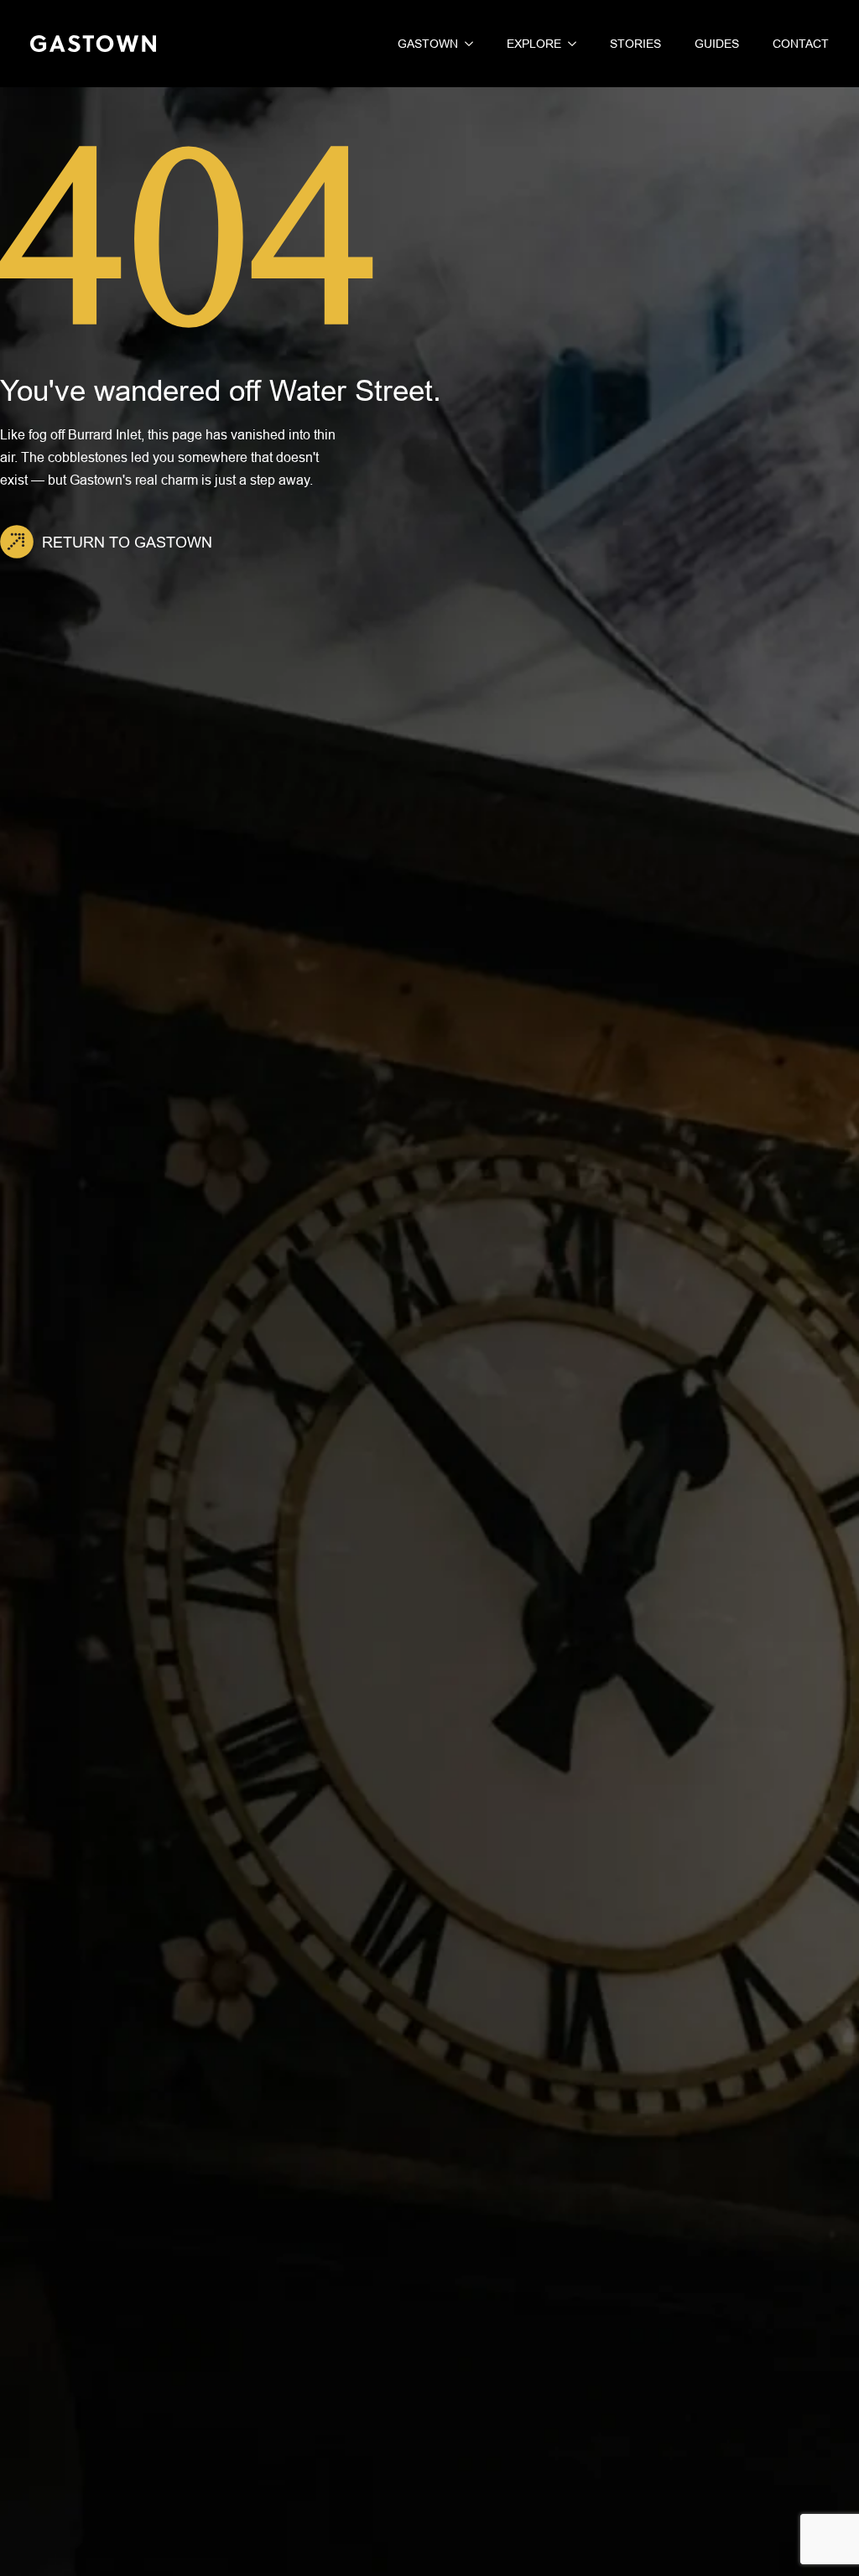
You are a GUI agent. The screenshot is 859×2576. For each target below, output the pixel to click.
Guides (717, 44)
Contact (801, 44)
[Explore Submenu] (569, 44)
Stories (635, 44)
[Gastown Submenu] (466, 44)
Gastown (428, 44)
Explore (534, 44)
